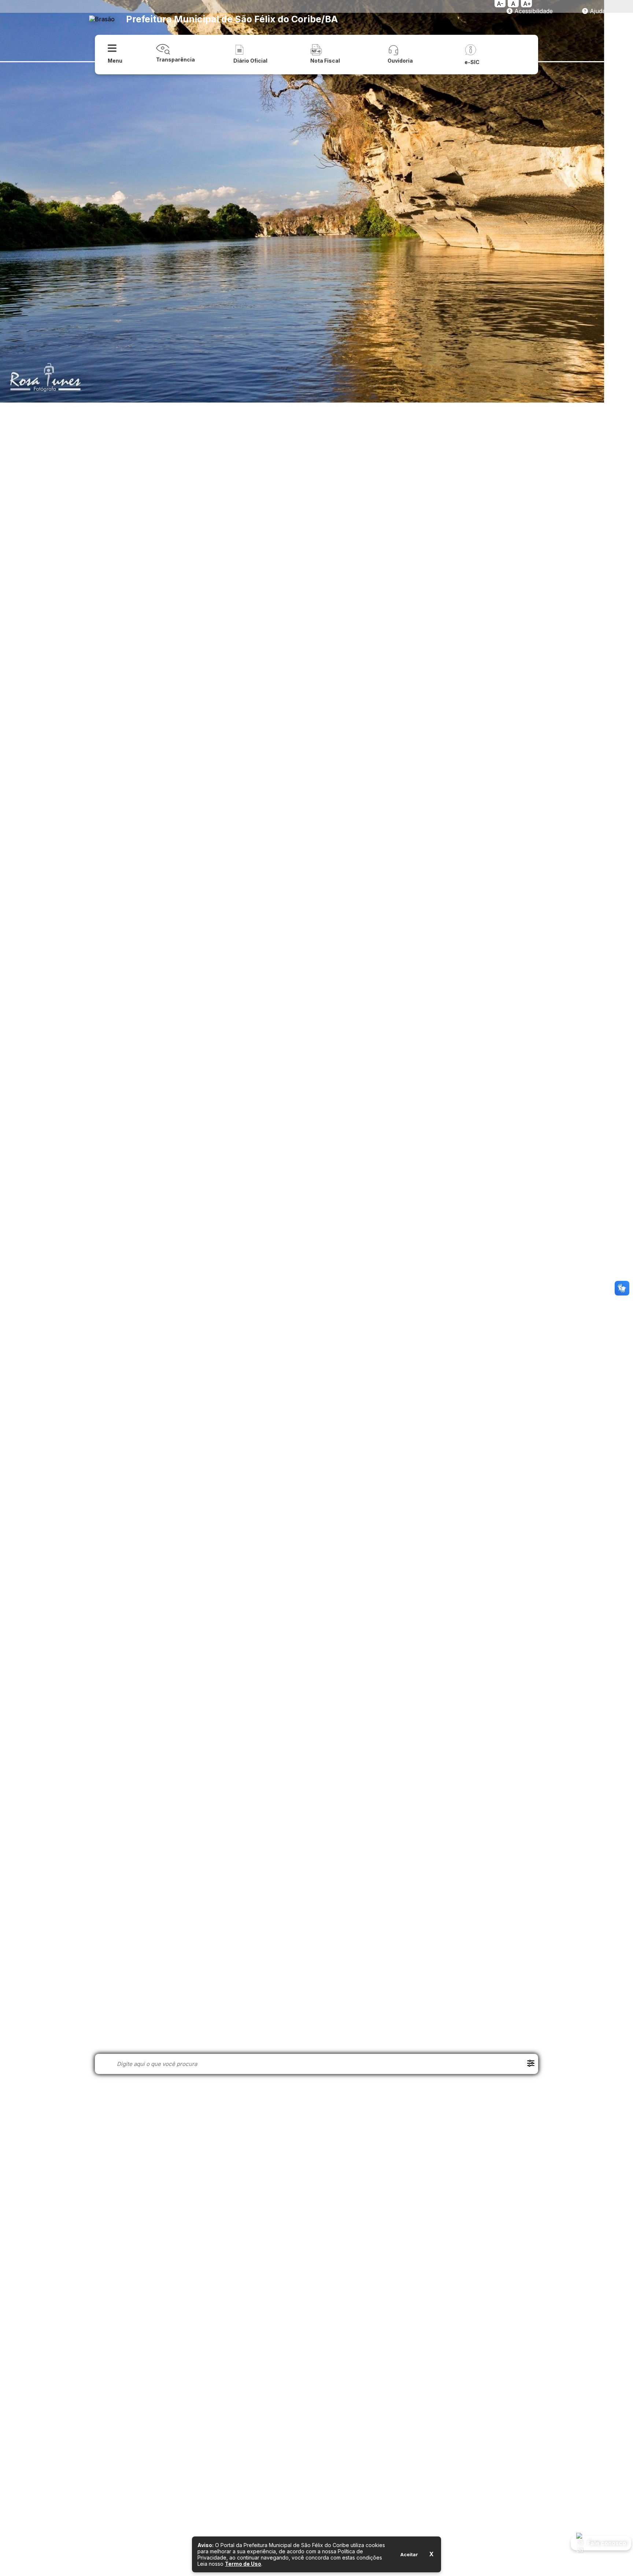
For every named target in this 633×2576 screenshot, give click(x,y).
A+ (527, 4)
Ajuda (597, 11)
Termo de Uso (243, 2564)
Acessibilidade (533, 11)
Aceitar (409, 2554)
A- (500, 4)
